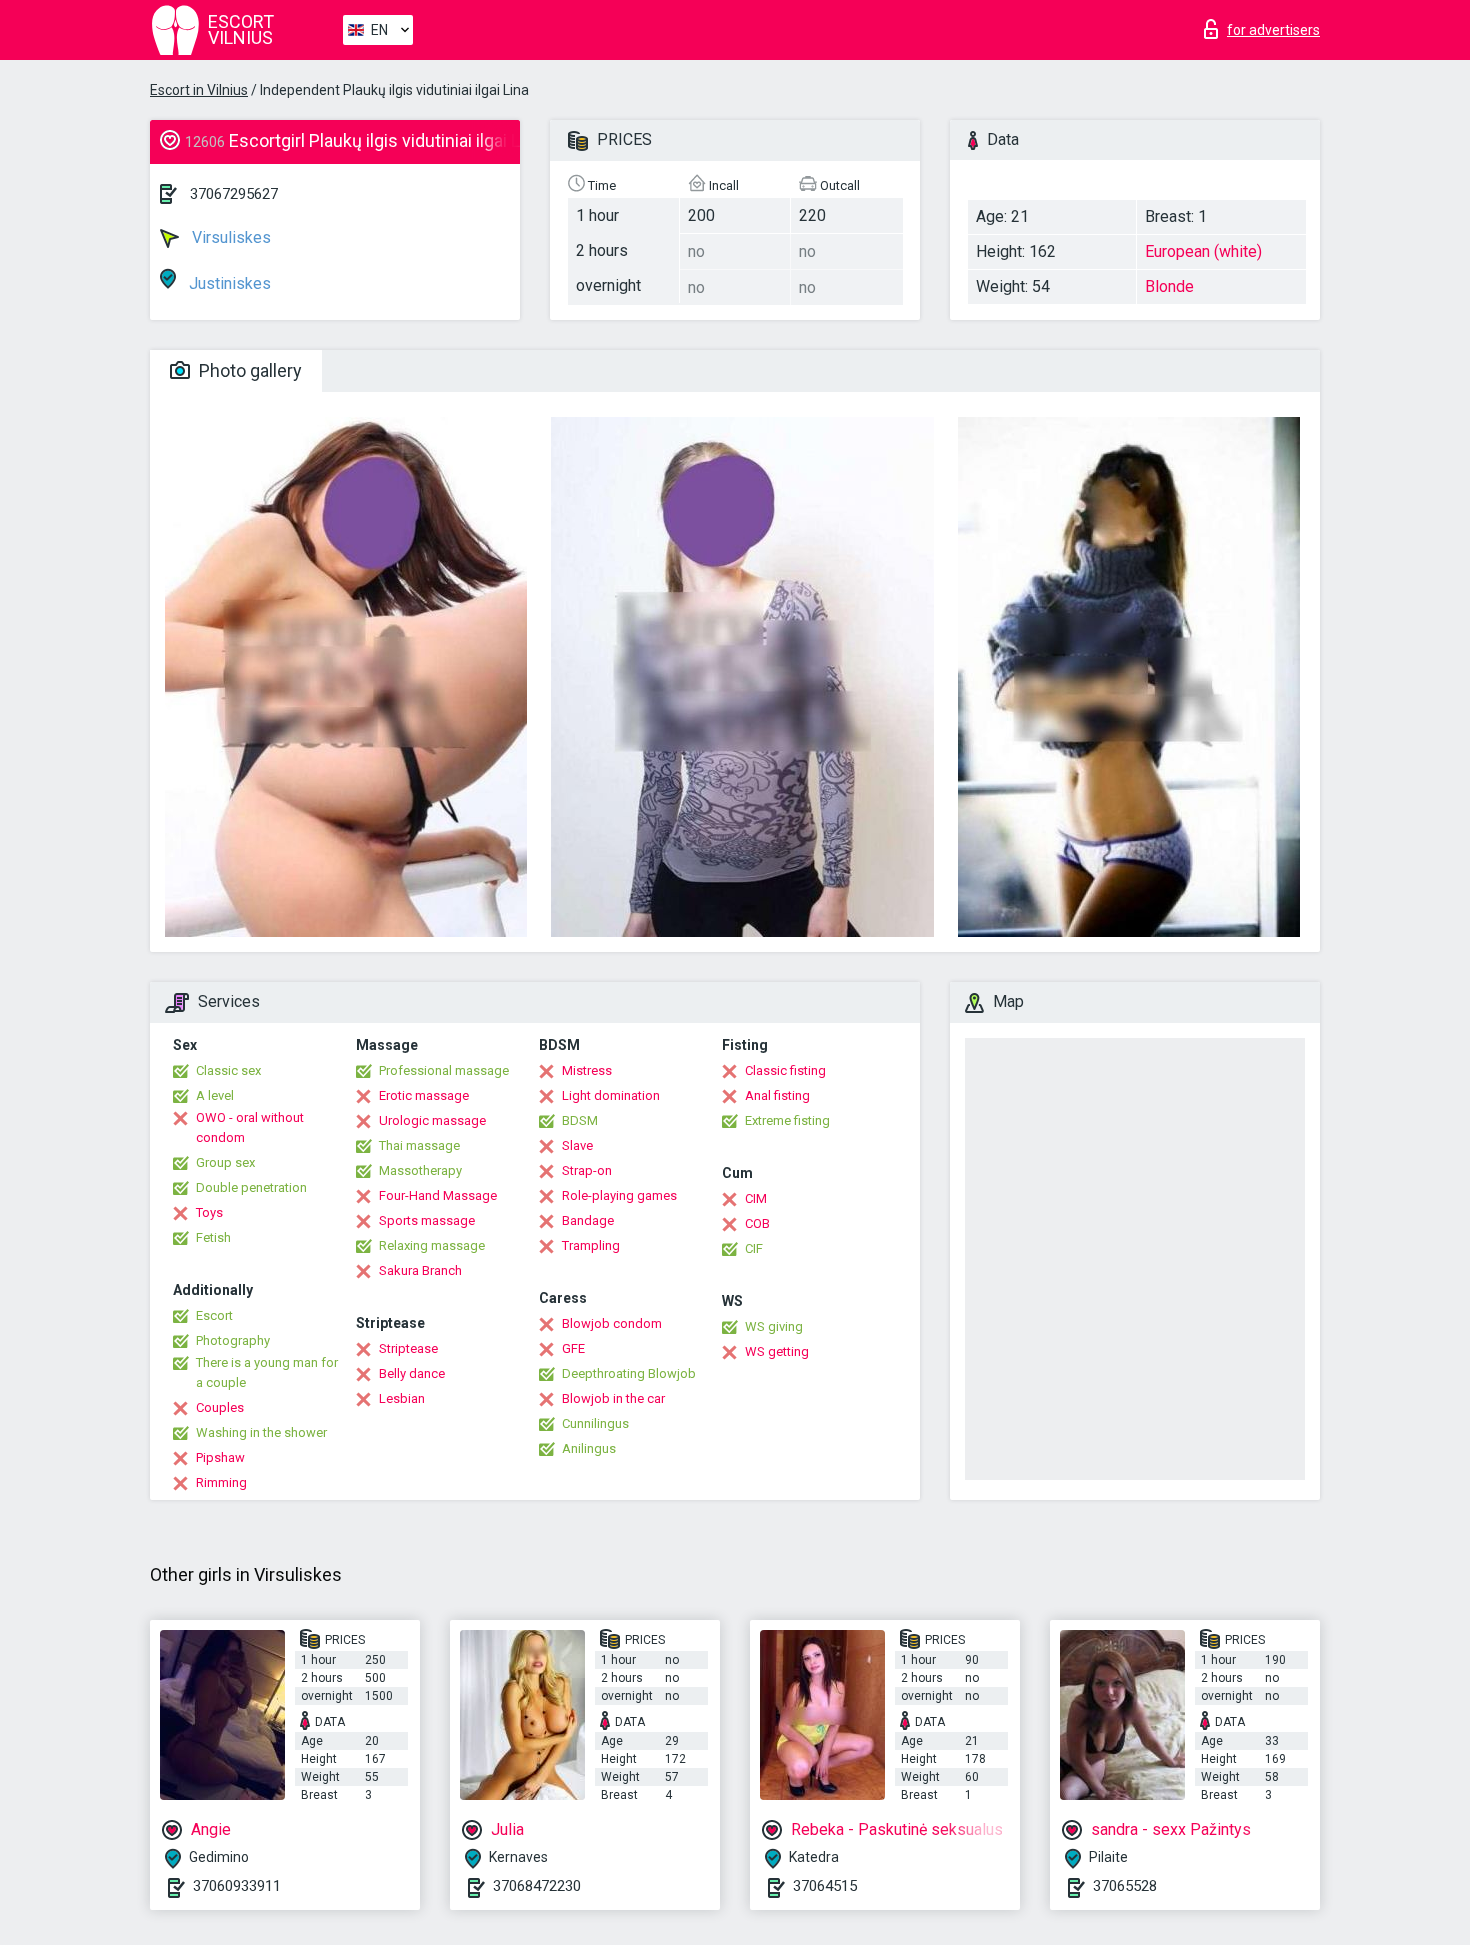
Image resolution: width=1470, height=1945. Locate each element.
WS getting (777, 1351)
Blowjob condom (612, 1323)
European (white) (1203, 251)
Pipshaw (220, 1457)
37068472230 (537, 1886)
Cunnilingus (595, 1423)
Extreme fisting (787, 1120)
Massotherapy (420, 1170)
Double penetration (251, 1187)
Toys (209, 1212)
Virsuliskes (229, 237)
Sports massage (427, 1220)
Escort (214, 1315)
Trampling (591, 1245)
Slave (577, 1145)
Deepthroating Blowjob (629, 1373)
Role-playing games (619, 1195)
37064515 (825, 1886)
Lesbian (402, 1398)
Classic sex (228, 1070)
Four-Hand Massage (438, 1195)
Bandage (588, 1220)
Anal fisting (777, 1095)
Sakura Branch (420, 1270)
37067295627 (234, 194)
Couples (220, 1407)
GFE (573, 1348)
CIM (756, 1198)
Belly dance (412, 1373)
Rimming (221, 1482)
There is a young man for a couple (267, 1372)
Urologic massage (432, 1120)
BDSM (580, 1120)
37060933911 (237, 1886)
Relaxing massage (432, 1245)
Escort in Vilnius (199, 90)
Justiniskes (228, 283)
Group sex (225, 1162)
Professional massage (444, 1070)
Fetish (213, 1237)
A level (215, 1095)
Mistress (587, 1070)
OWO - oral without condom (250, 1127)
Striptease (408, 1348)
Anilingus (589, 1448)
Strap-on (587, 1170)
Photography (233, 1340)
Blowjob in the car (613, 1398)
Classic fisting (785, 1070)
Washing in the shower (261, 1432)
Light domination (611, 1095)
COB (757, 1223)
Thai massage (419, 1145)
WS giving (774, 1326)
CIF (754, 1248)
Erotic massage (424, 1095)
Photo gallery (248, 370)
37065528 (1125, 1886)
